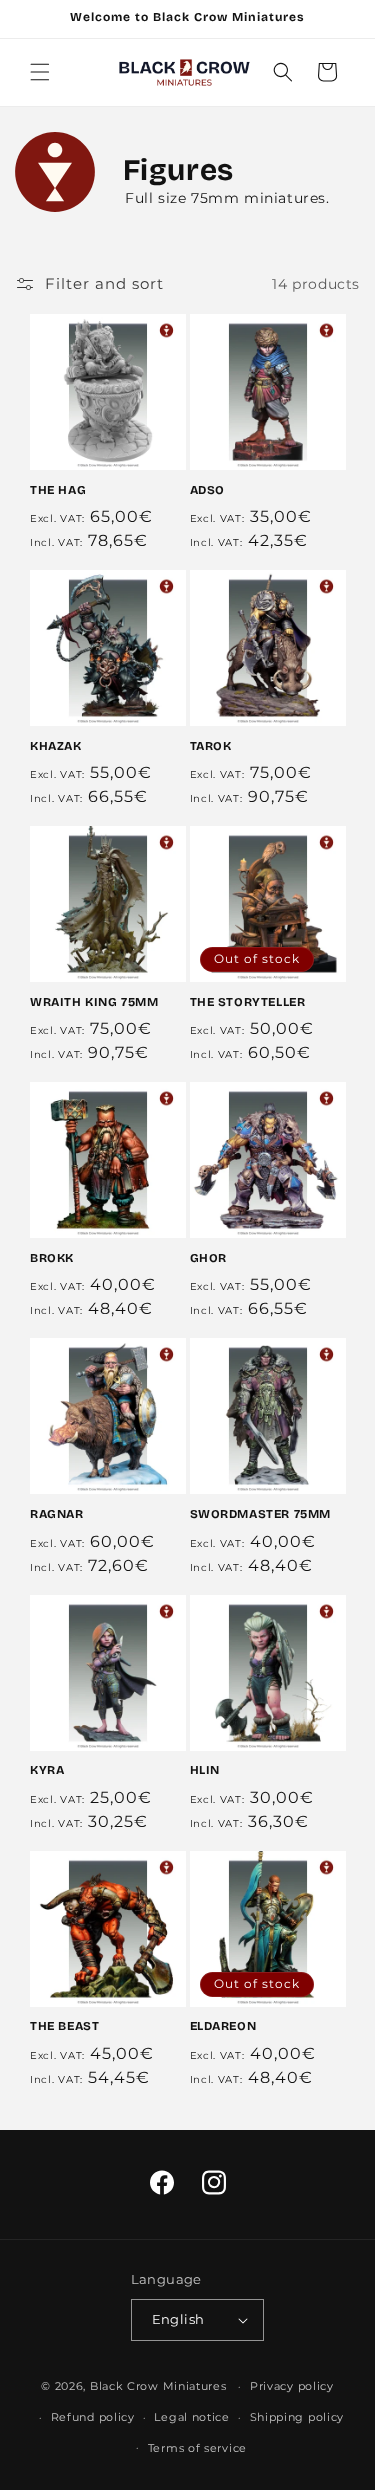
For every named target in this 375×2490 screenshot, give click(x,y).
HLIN (205, 1770)
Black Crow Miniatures (158, 2386)
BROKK (52, 1258)
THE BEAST (64, 2026)
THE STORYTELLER (248, 1002)
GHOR (208, 1258)
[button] (40, 72)
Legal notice (191, 2417)
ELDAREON (223, 2026)
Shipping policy (297, 2417)
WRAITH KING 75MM (94, 1002)
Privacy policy (292, 2386)
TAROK (211, 746)
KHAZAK (56, 746)
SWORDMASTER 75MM (261, 1514)
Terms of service (197, 2448)
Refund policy (93, 2417)
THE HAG (58, 490)
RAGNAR (57, 1514)
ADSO (207, 490)
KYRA (47, 1770)
